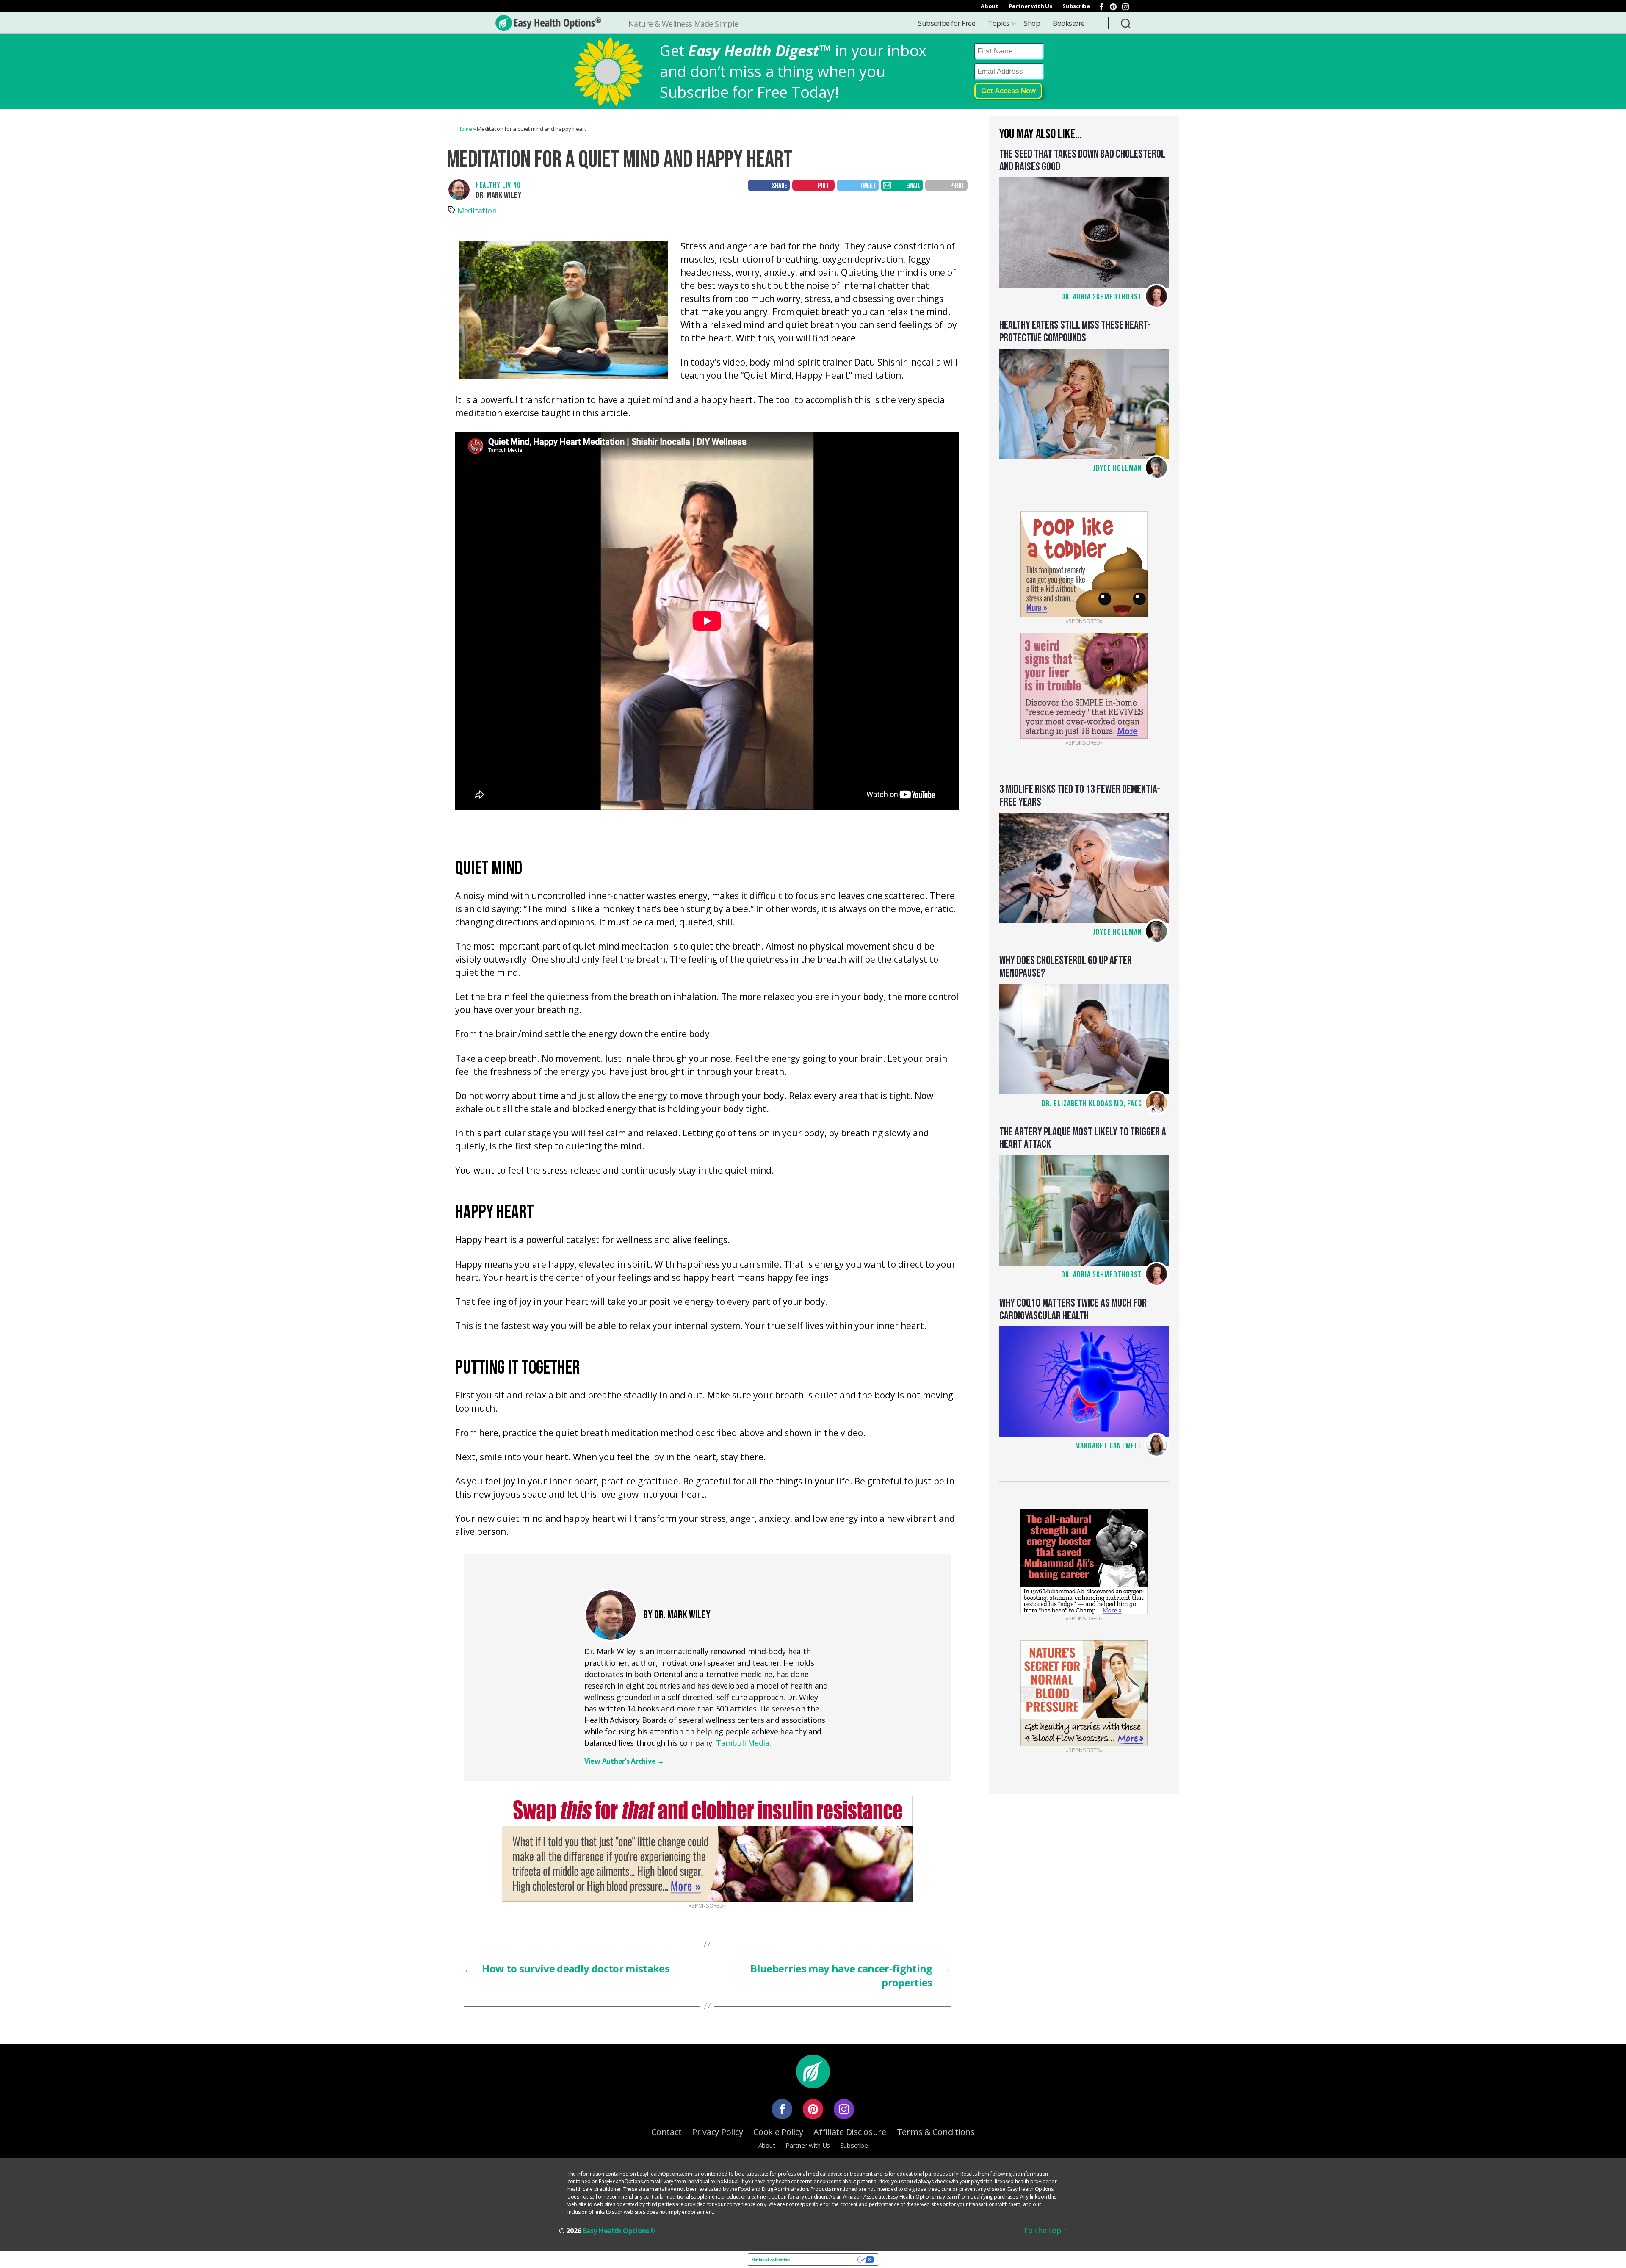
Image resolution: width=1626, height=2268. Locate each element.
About (990, 6)
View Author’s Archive (624, 1761)
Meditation (477, 210)
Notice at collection (771, 2260)
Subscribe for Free (947, 23)
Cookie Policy (778, 2132)
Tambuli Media (743, 1743)
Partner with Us (1031, 6)
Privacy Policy (717, 2132)
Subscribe (1076, 6)
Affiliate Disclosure (850, 2132)
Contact (666, 2132)
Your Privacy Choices (826, 2260)
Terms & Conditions (936, 2132)
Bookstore (1069, 23)
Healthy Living (498, 185)
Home (465, 129)
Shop (1032, 23)
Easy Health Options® (619, 2231)
